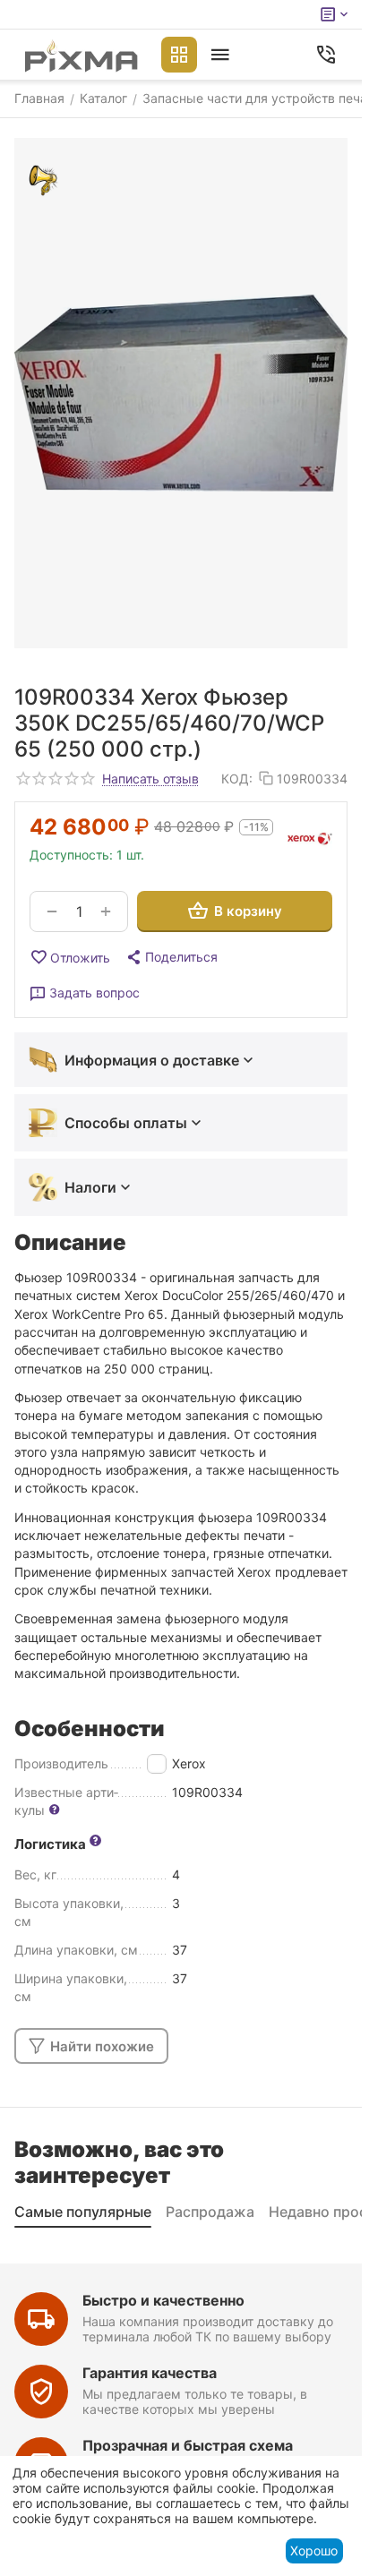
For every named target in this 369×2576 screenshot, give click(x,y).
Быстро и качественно (163, 2300)
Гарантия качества (150, 2373)
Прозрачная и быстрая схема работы (188, 2454)
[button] (171, 957)
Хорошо (314, 2550)
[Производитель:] (310, 839)
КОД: (237, 779)
